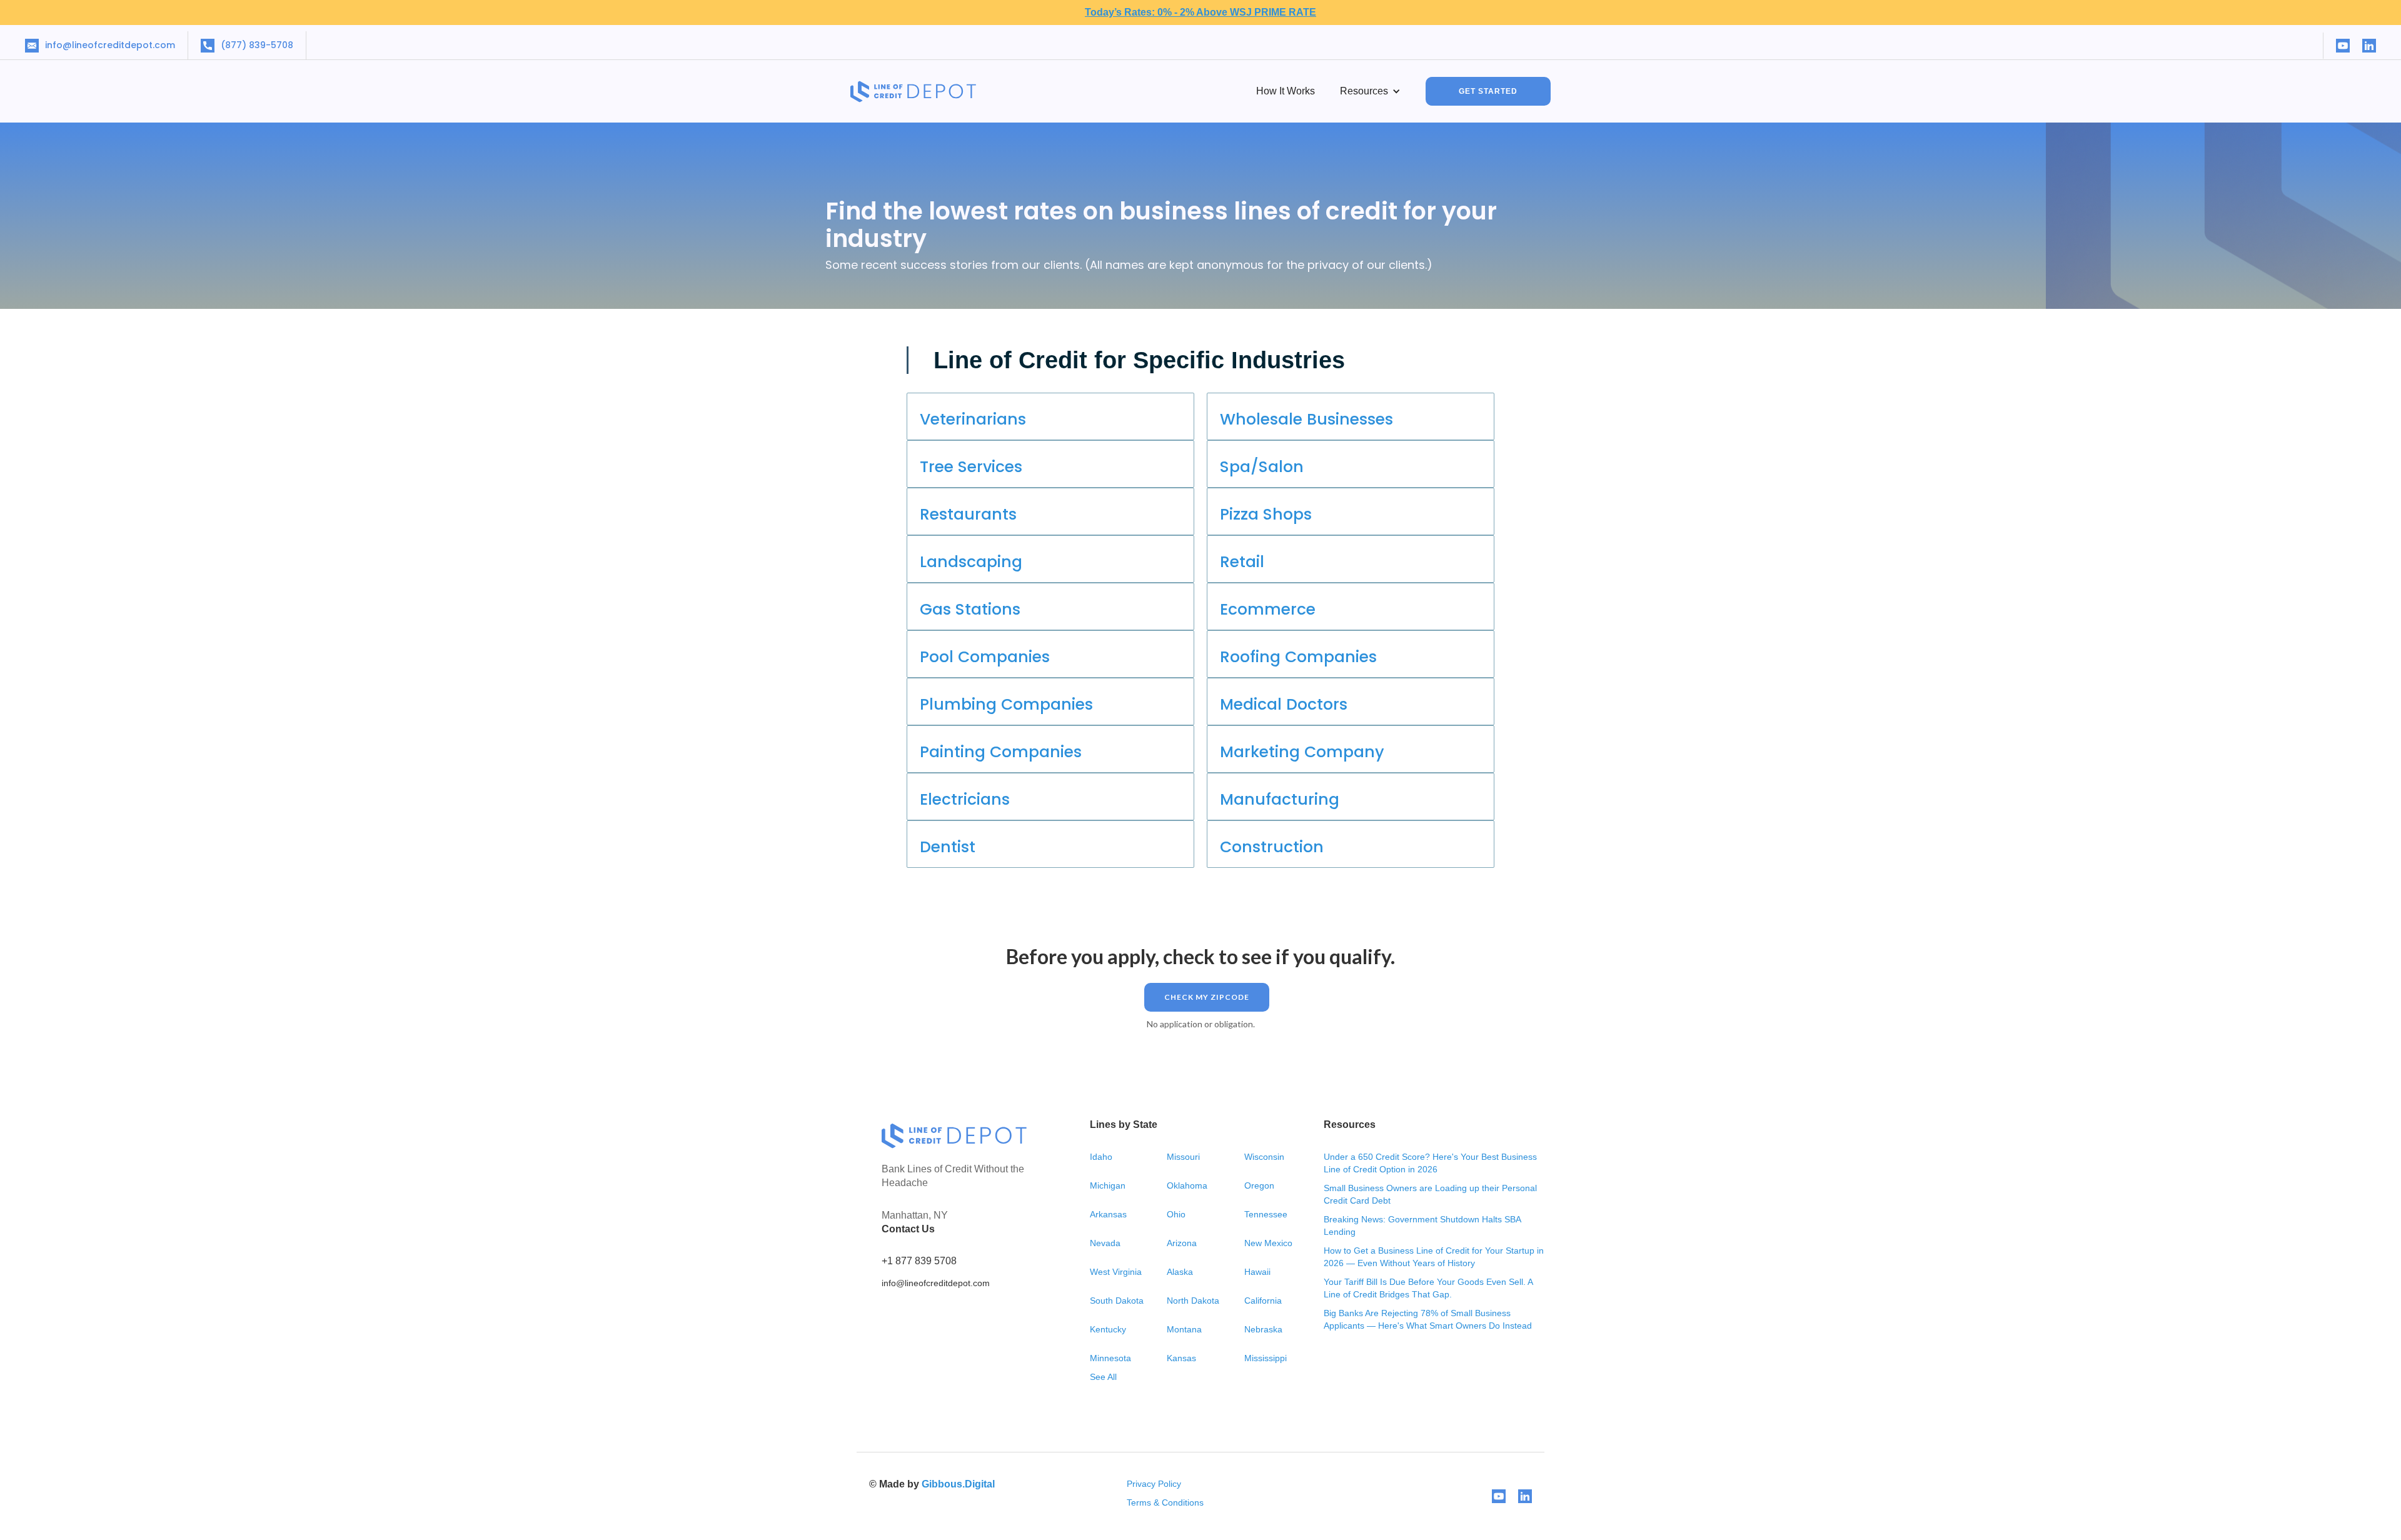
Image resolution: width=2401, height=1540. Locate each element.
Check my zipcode (1207, 997)
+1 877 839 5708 (919, 1261)
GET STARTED (1488, 91)
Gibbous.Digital (958, 1484)
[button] (1370, 91)
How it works (1286, 91)
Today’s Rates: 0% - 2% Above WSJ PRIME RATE (1200, 12)
